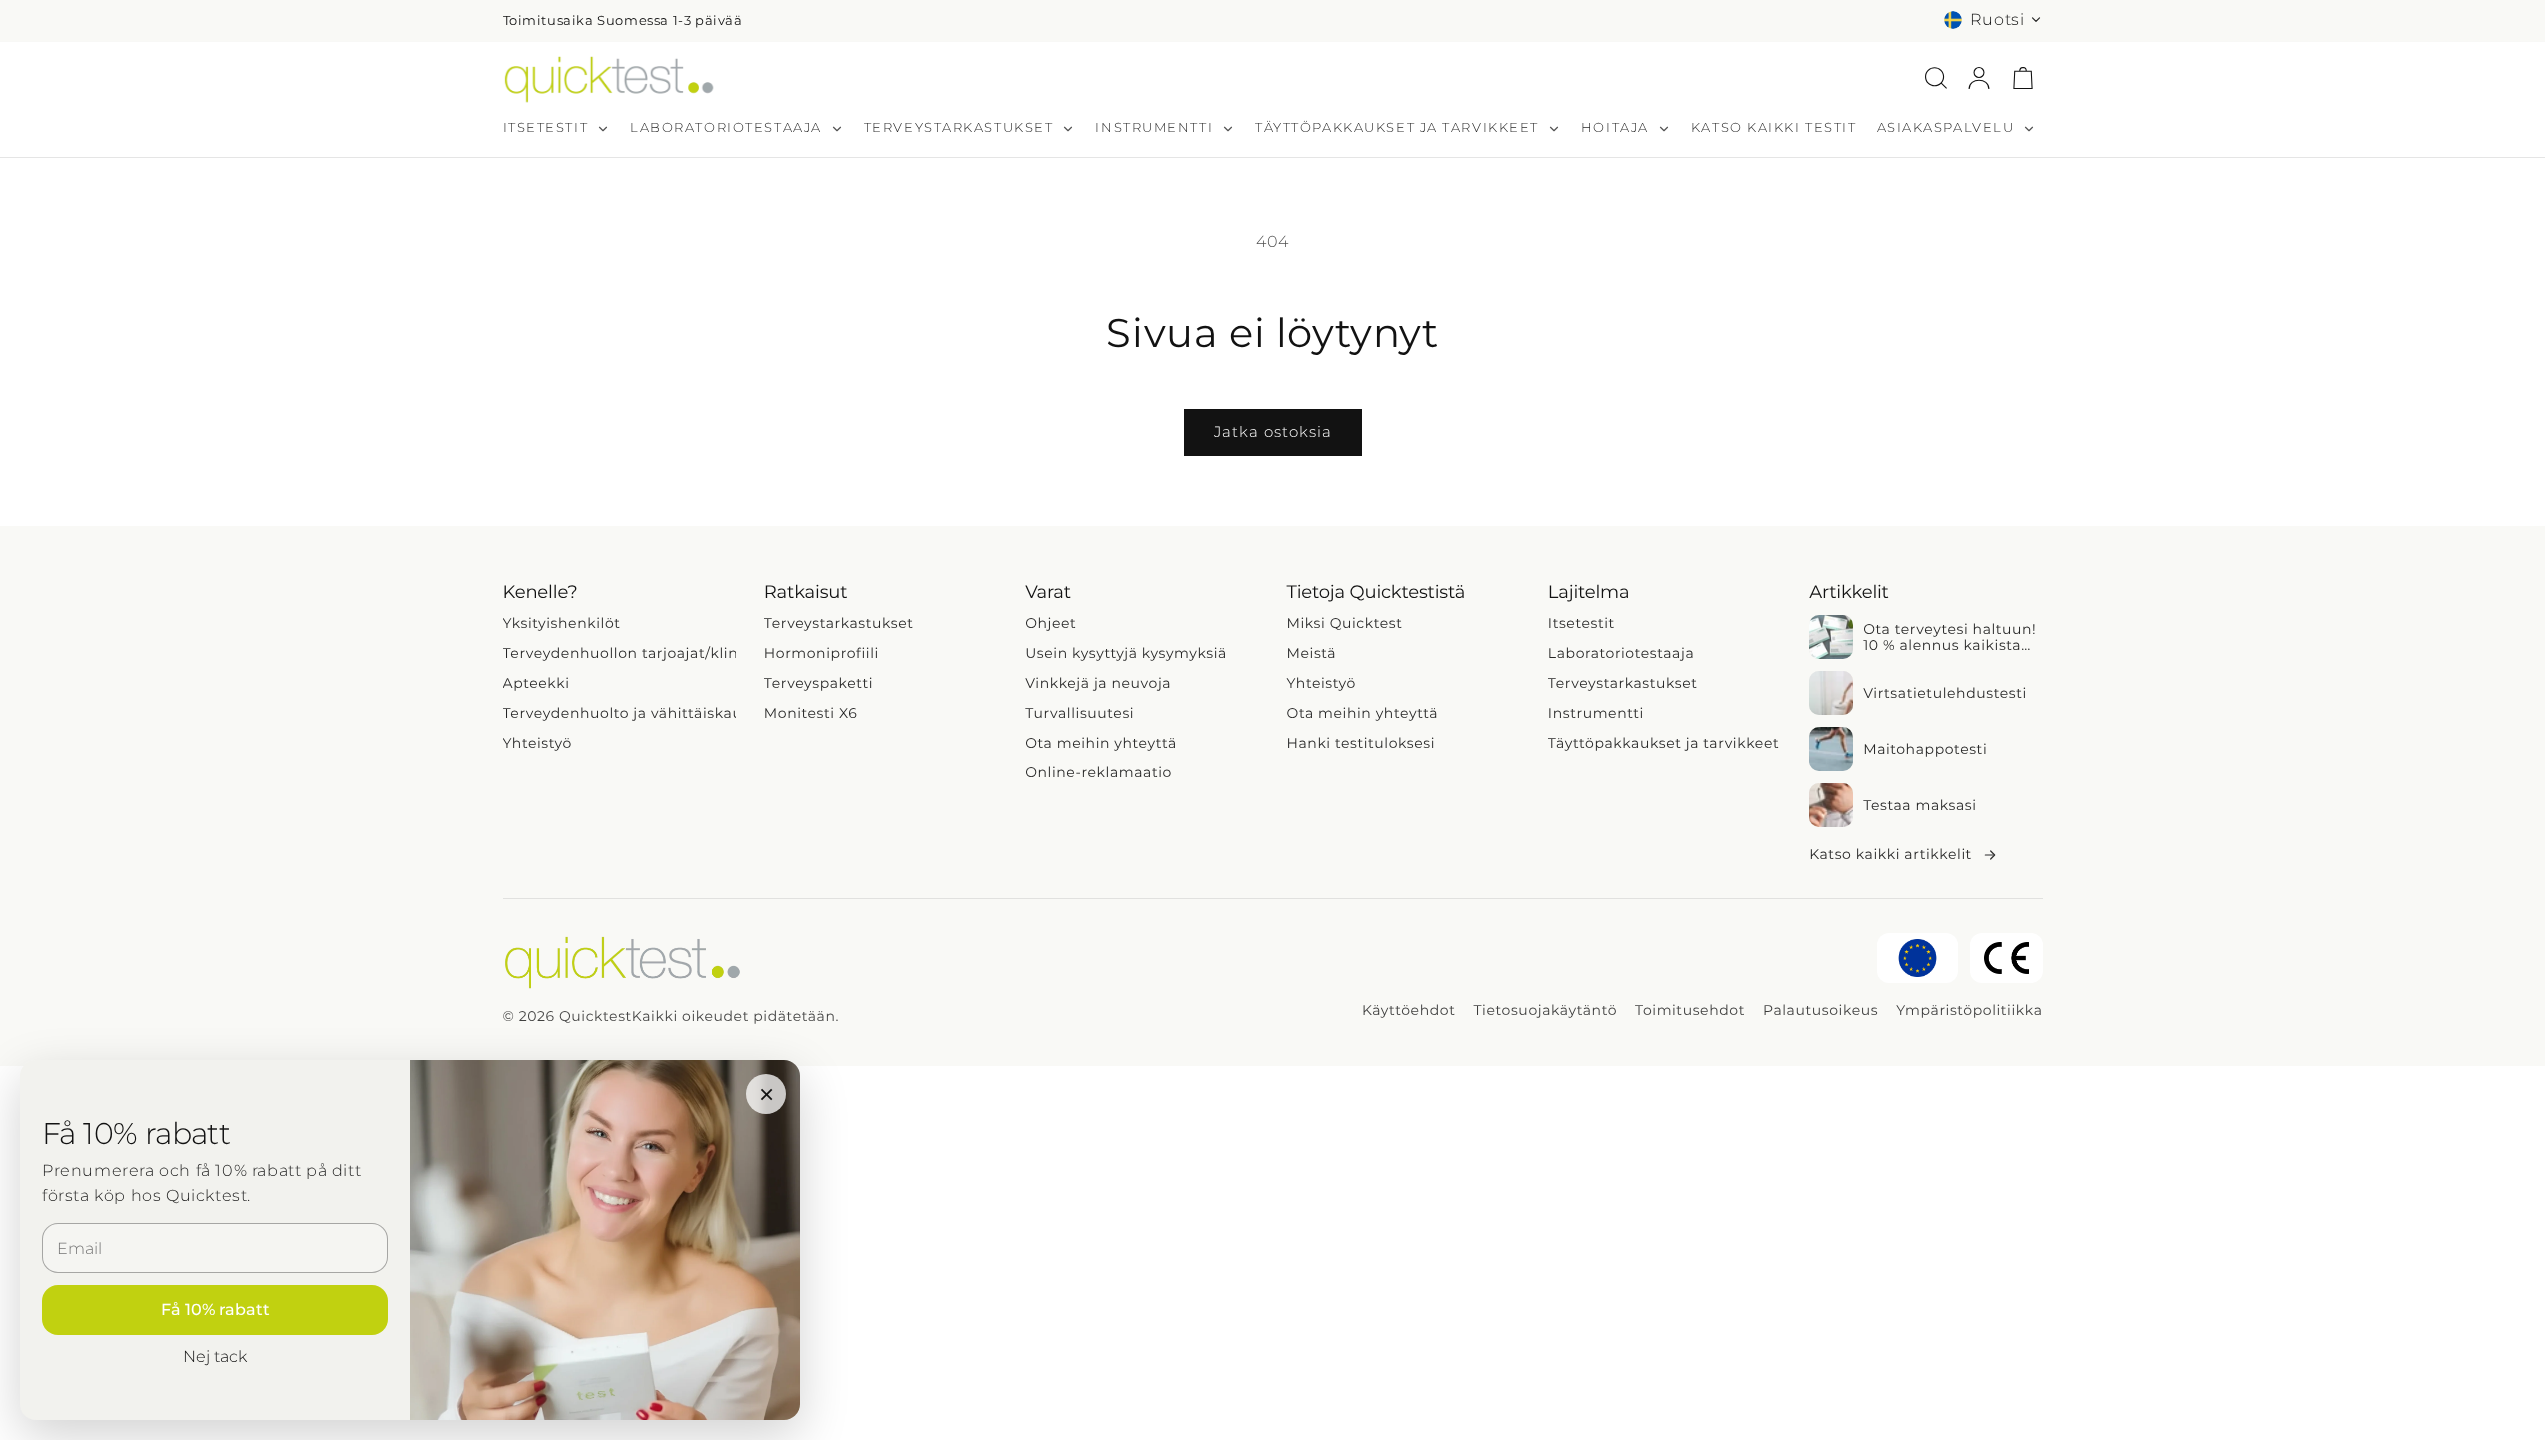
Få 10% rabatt (215, 1309)
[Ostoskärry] (2023, 78)
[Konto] (1979, 78)
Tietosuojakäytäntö (1545, 1010)
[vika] (1936, 78)
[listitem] (1925, 637)
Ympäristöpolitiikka (1969, 1010)
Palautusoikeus (1820, 1010)
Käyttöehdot (1409, 1010)
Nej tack (215, 1356)
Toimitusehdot (1690, 1010)
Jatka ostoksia (1273, 431)
